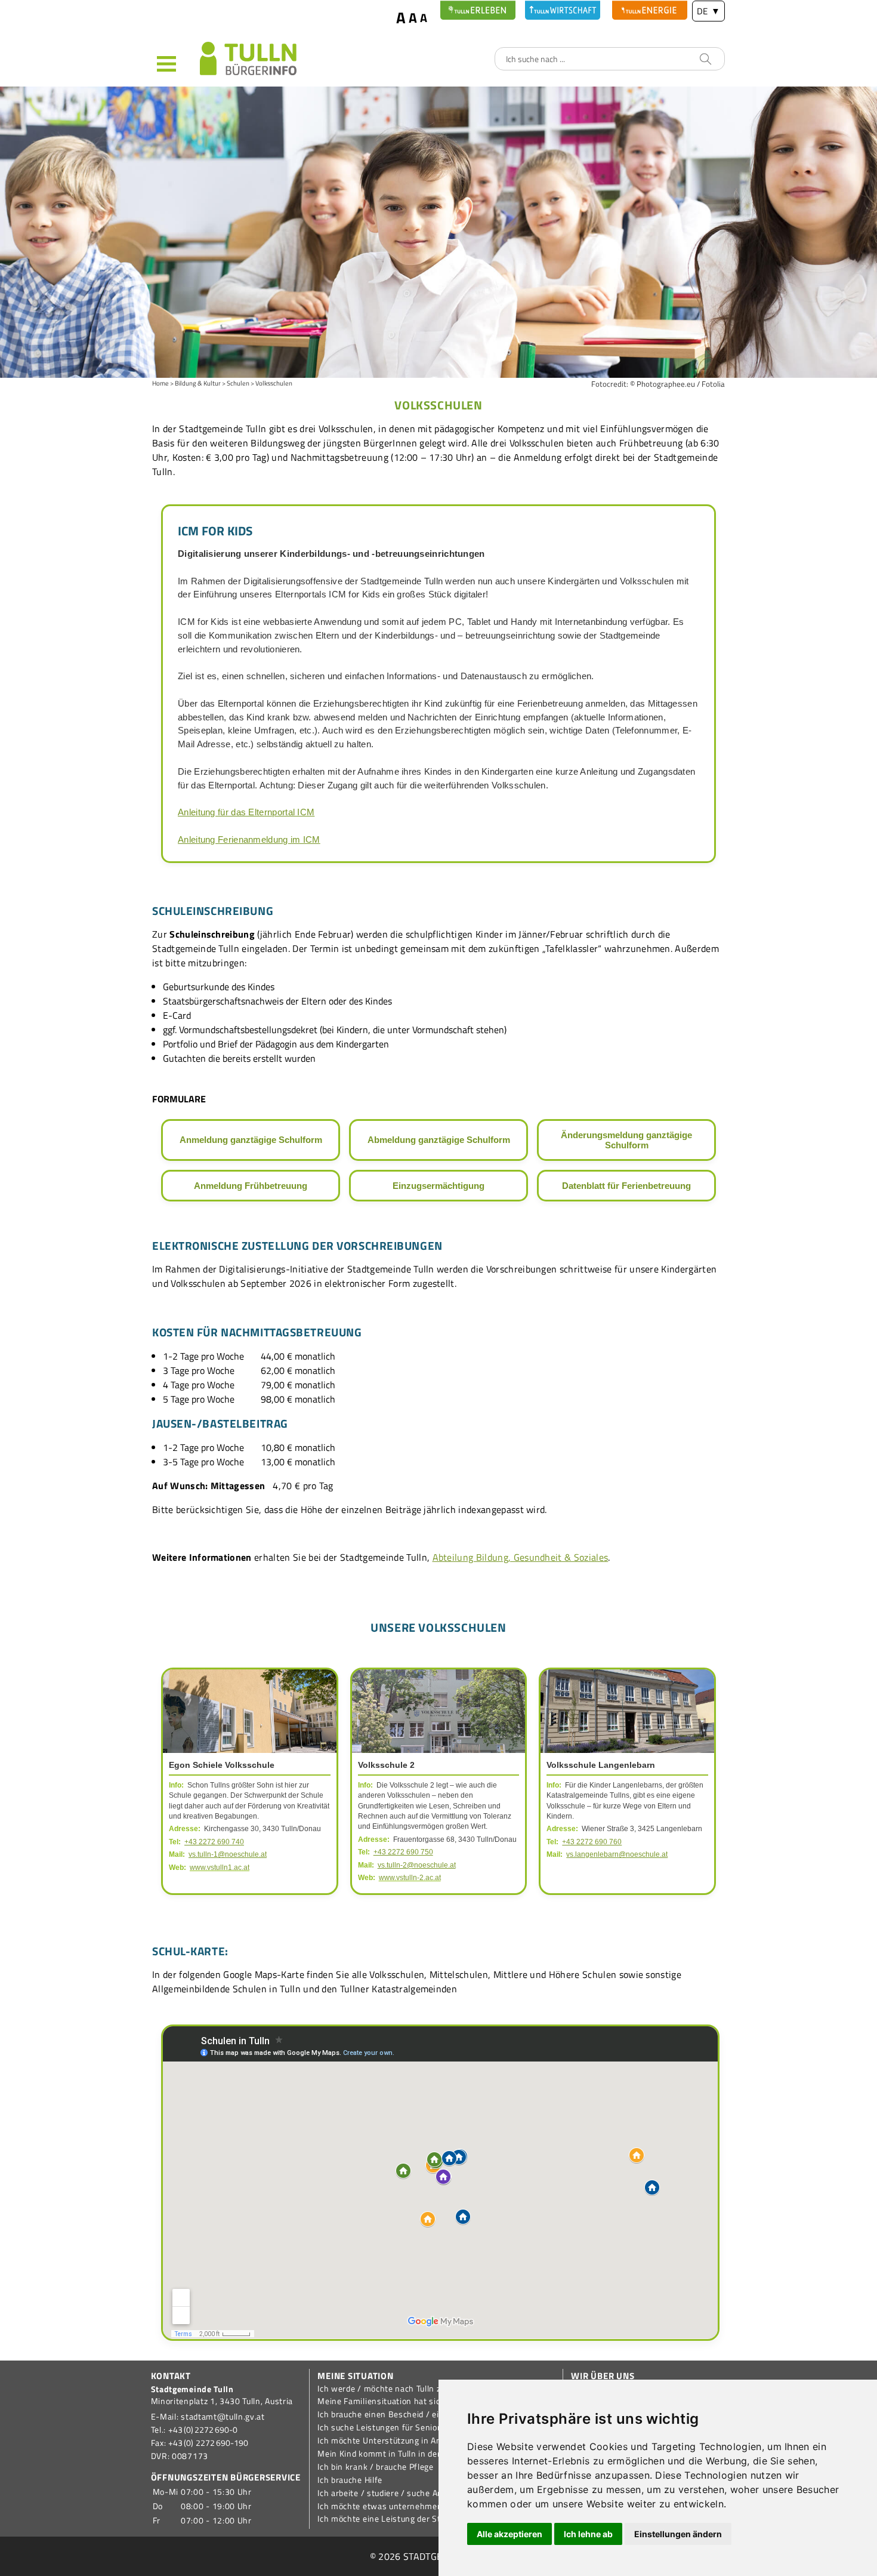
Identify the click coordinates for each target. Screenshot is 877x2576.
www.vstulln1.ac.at (220, 1868)
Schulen (238, 383)
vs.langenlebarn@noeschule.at (617, 1854)
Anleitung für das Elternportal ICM (246, 812)
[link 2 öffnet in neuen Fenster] (563, 10)
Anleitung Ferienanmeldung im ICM (249, 839)
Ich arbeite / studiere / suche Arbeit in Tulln (401, 2493)
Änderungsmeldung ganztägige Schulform (626, 1140)
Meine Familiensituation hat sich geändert (400, 2401)
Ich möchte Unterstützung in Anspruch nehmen (410, 2441)
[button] (176, 63)
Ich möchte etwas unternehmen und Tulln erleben (414, 2506)
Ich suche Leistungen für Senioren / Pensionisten (414, 2427)
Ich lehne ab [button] (588, 2534)
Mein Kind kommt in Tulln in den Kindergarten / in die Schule (435, 2454)
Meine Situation (355, 2376)
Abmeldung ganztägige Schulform (439, 1140)
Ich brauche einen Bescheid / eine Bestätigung (408, 2414)
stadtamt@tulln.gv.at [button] (223, 2417)
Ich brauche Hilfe (350, 2480)
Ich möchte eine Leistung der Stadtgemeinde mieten (419, 2519)
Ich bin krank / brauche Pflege (376, 2467)
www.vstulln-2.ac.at (410, 1878)
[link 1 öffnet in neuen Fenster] (478, 10)
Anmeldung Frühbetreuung (251, 1186)
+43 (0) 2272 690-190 (208, 2443)
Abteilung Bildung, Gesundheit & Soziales (521, 1557)
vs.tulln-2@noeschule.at (417, 1865)
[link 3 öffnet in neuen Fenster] (650, 10)
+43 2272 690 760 (592, 1842)
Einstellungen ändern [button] (678, 2534)
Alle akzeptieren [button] (509, 2534)
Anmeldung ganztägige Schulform (251, 1140)
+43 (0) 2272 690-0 (203, 2430)
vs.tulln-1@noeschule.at (228, 1854)
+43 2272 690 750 (403, 1852)
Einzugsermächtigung (438, 1186)
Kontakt (171, 2376)
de (708, 11)
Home (160, 383)
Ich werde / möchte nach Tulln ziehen (390, 2389)
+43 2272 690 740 (214, 1842)
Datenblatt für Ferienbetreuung (626, 1186)
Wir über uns (603, 2376)
